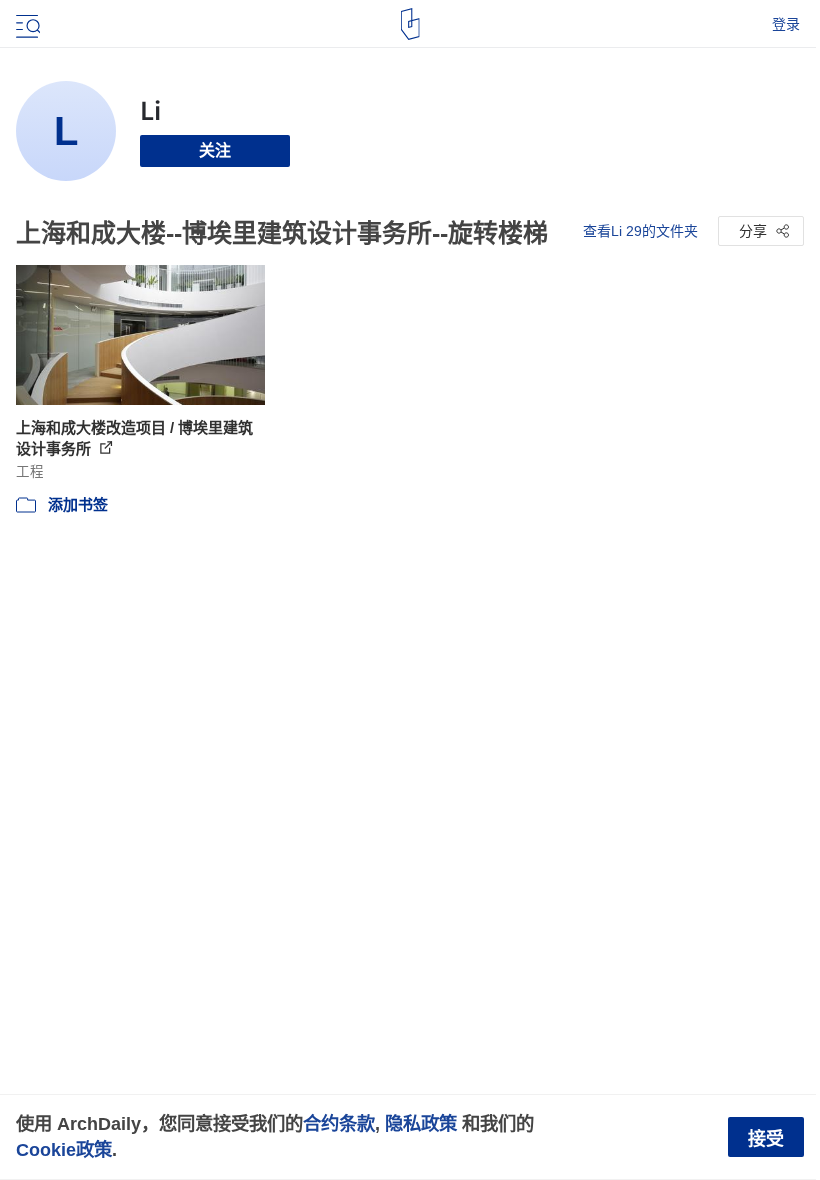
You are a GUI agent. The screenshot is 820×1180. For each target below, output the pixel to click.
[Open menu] (26, 24)
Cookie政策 (64, 1149)
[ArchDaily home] (410, 24)
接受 (766, 1139)
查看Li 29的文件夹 (640, 231)
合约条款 (339, 1123)
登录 (786, 24)
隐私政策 (421, 1123)
